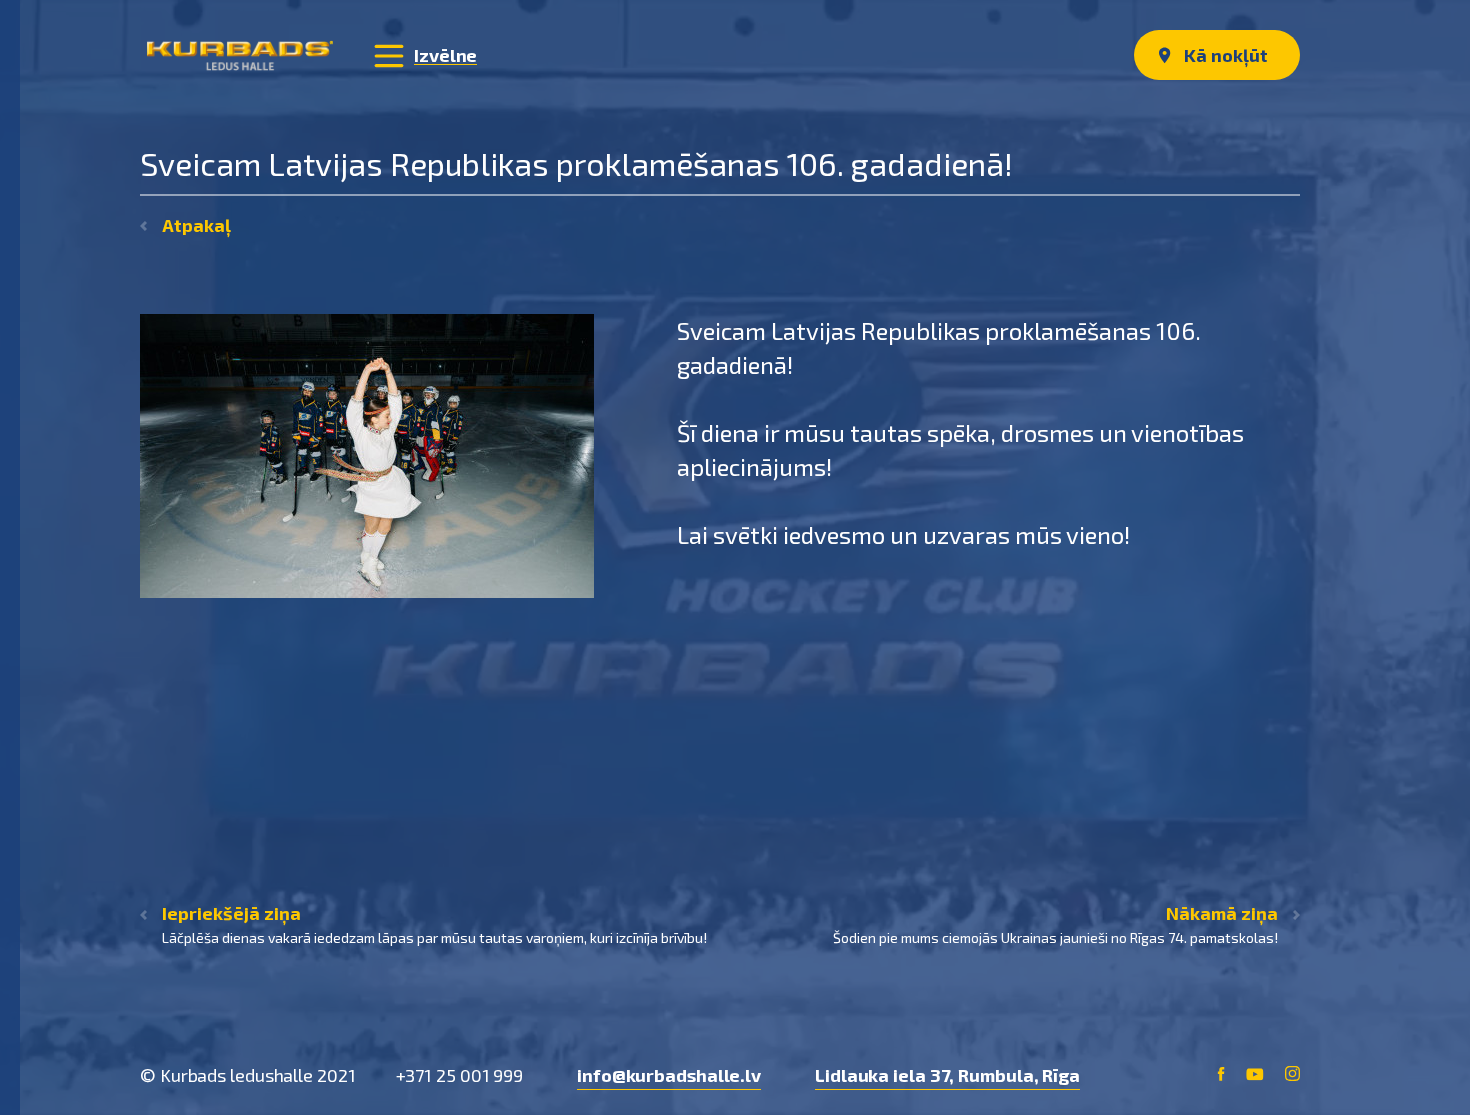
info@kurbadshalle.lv (669, 1075)
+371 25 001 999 (460, 1075)
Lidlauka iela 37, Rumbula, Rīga (947, 1075)
